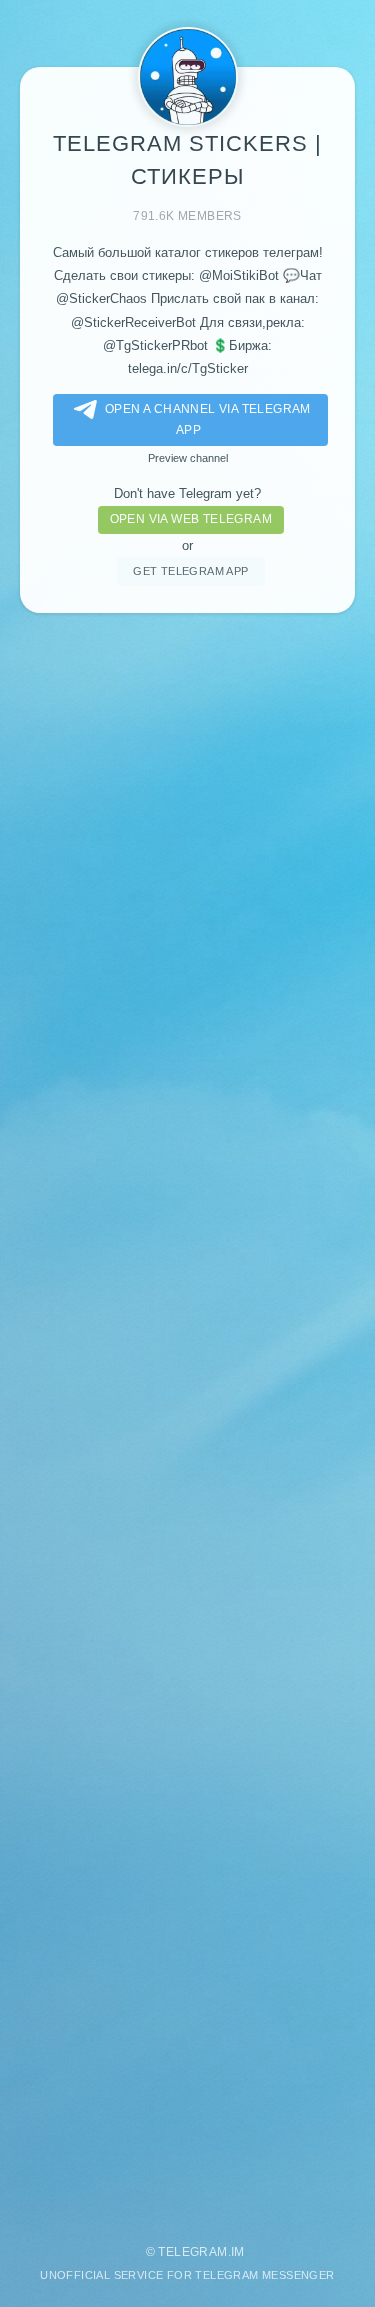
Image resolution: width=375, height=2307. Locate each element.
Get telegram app (190, 571)
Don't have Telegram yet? (187, 493)
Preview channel (188, 458)
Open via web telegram (191, 519)
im (238, 2252)
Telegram (192, 2252)
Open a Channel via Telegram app (208, 419)
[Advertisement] (187, 1419)
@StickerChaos (101, 298)
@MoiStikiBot (239, 275)
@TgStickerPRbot (155, 345)
